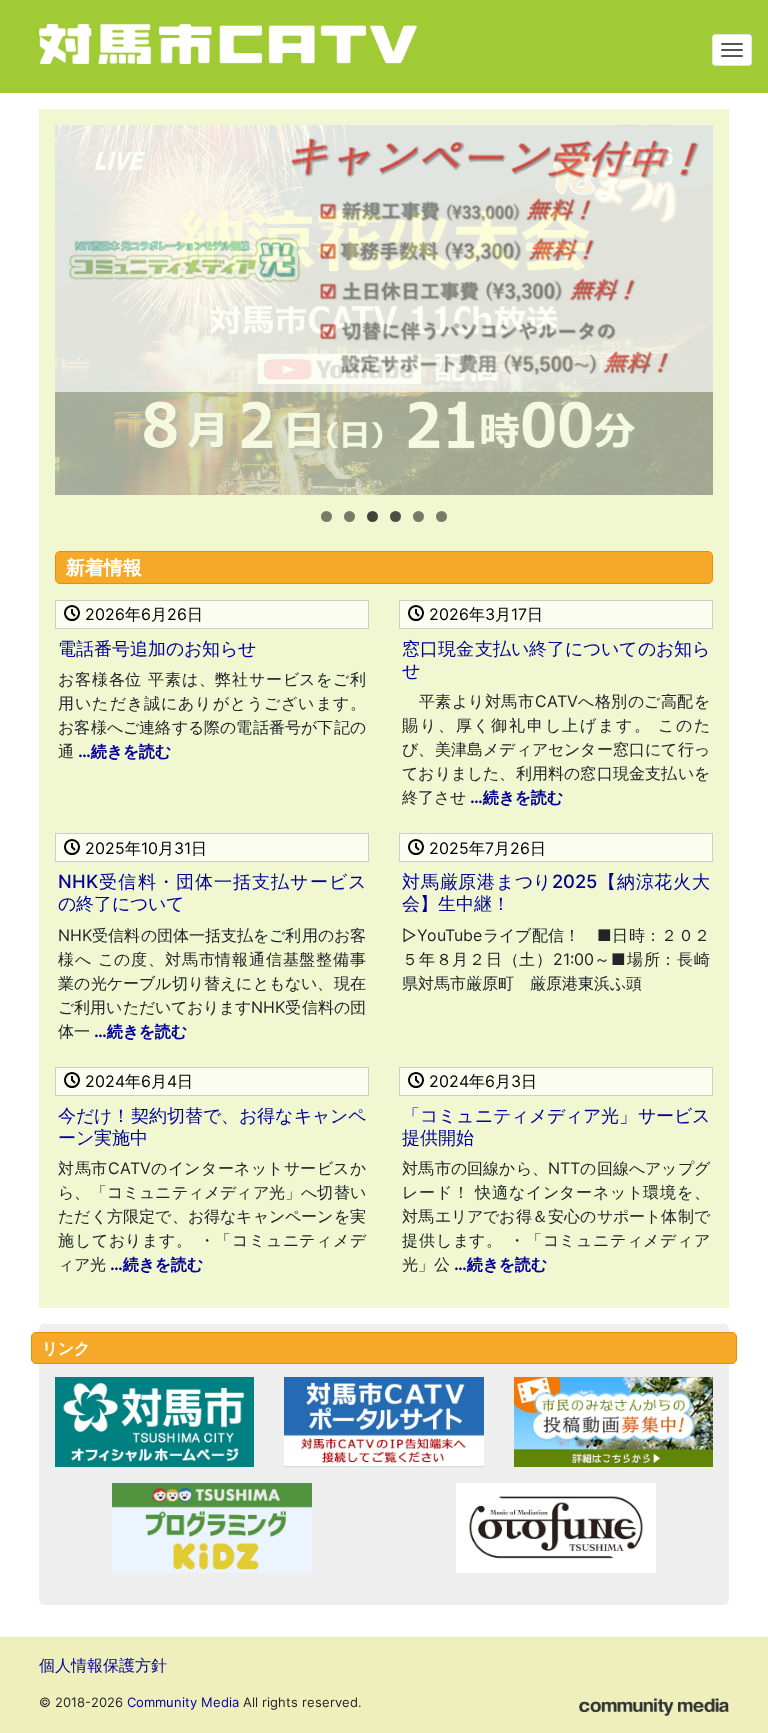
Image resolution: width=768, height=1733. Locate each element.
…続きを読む (122, 751)
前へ (80, 305)
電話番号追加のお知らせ (157, 648)
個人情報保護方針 (103, 1665)
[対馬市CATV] (264, 46)
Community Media (183, 1702)
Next (688, 305)
